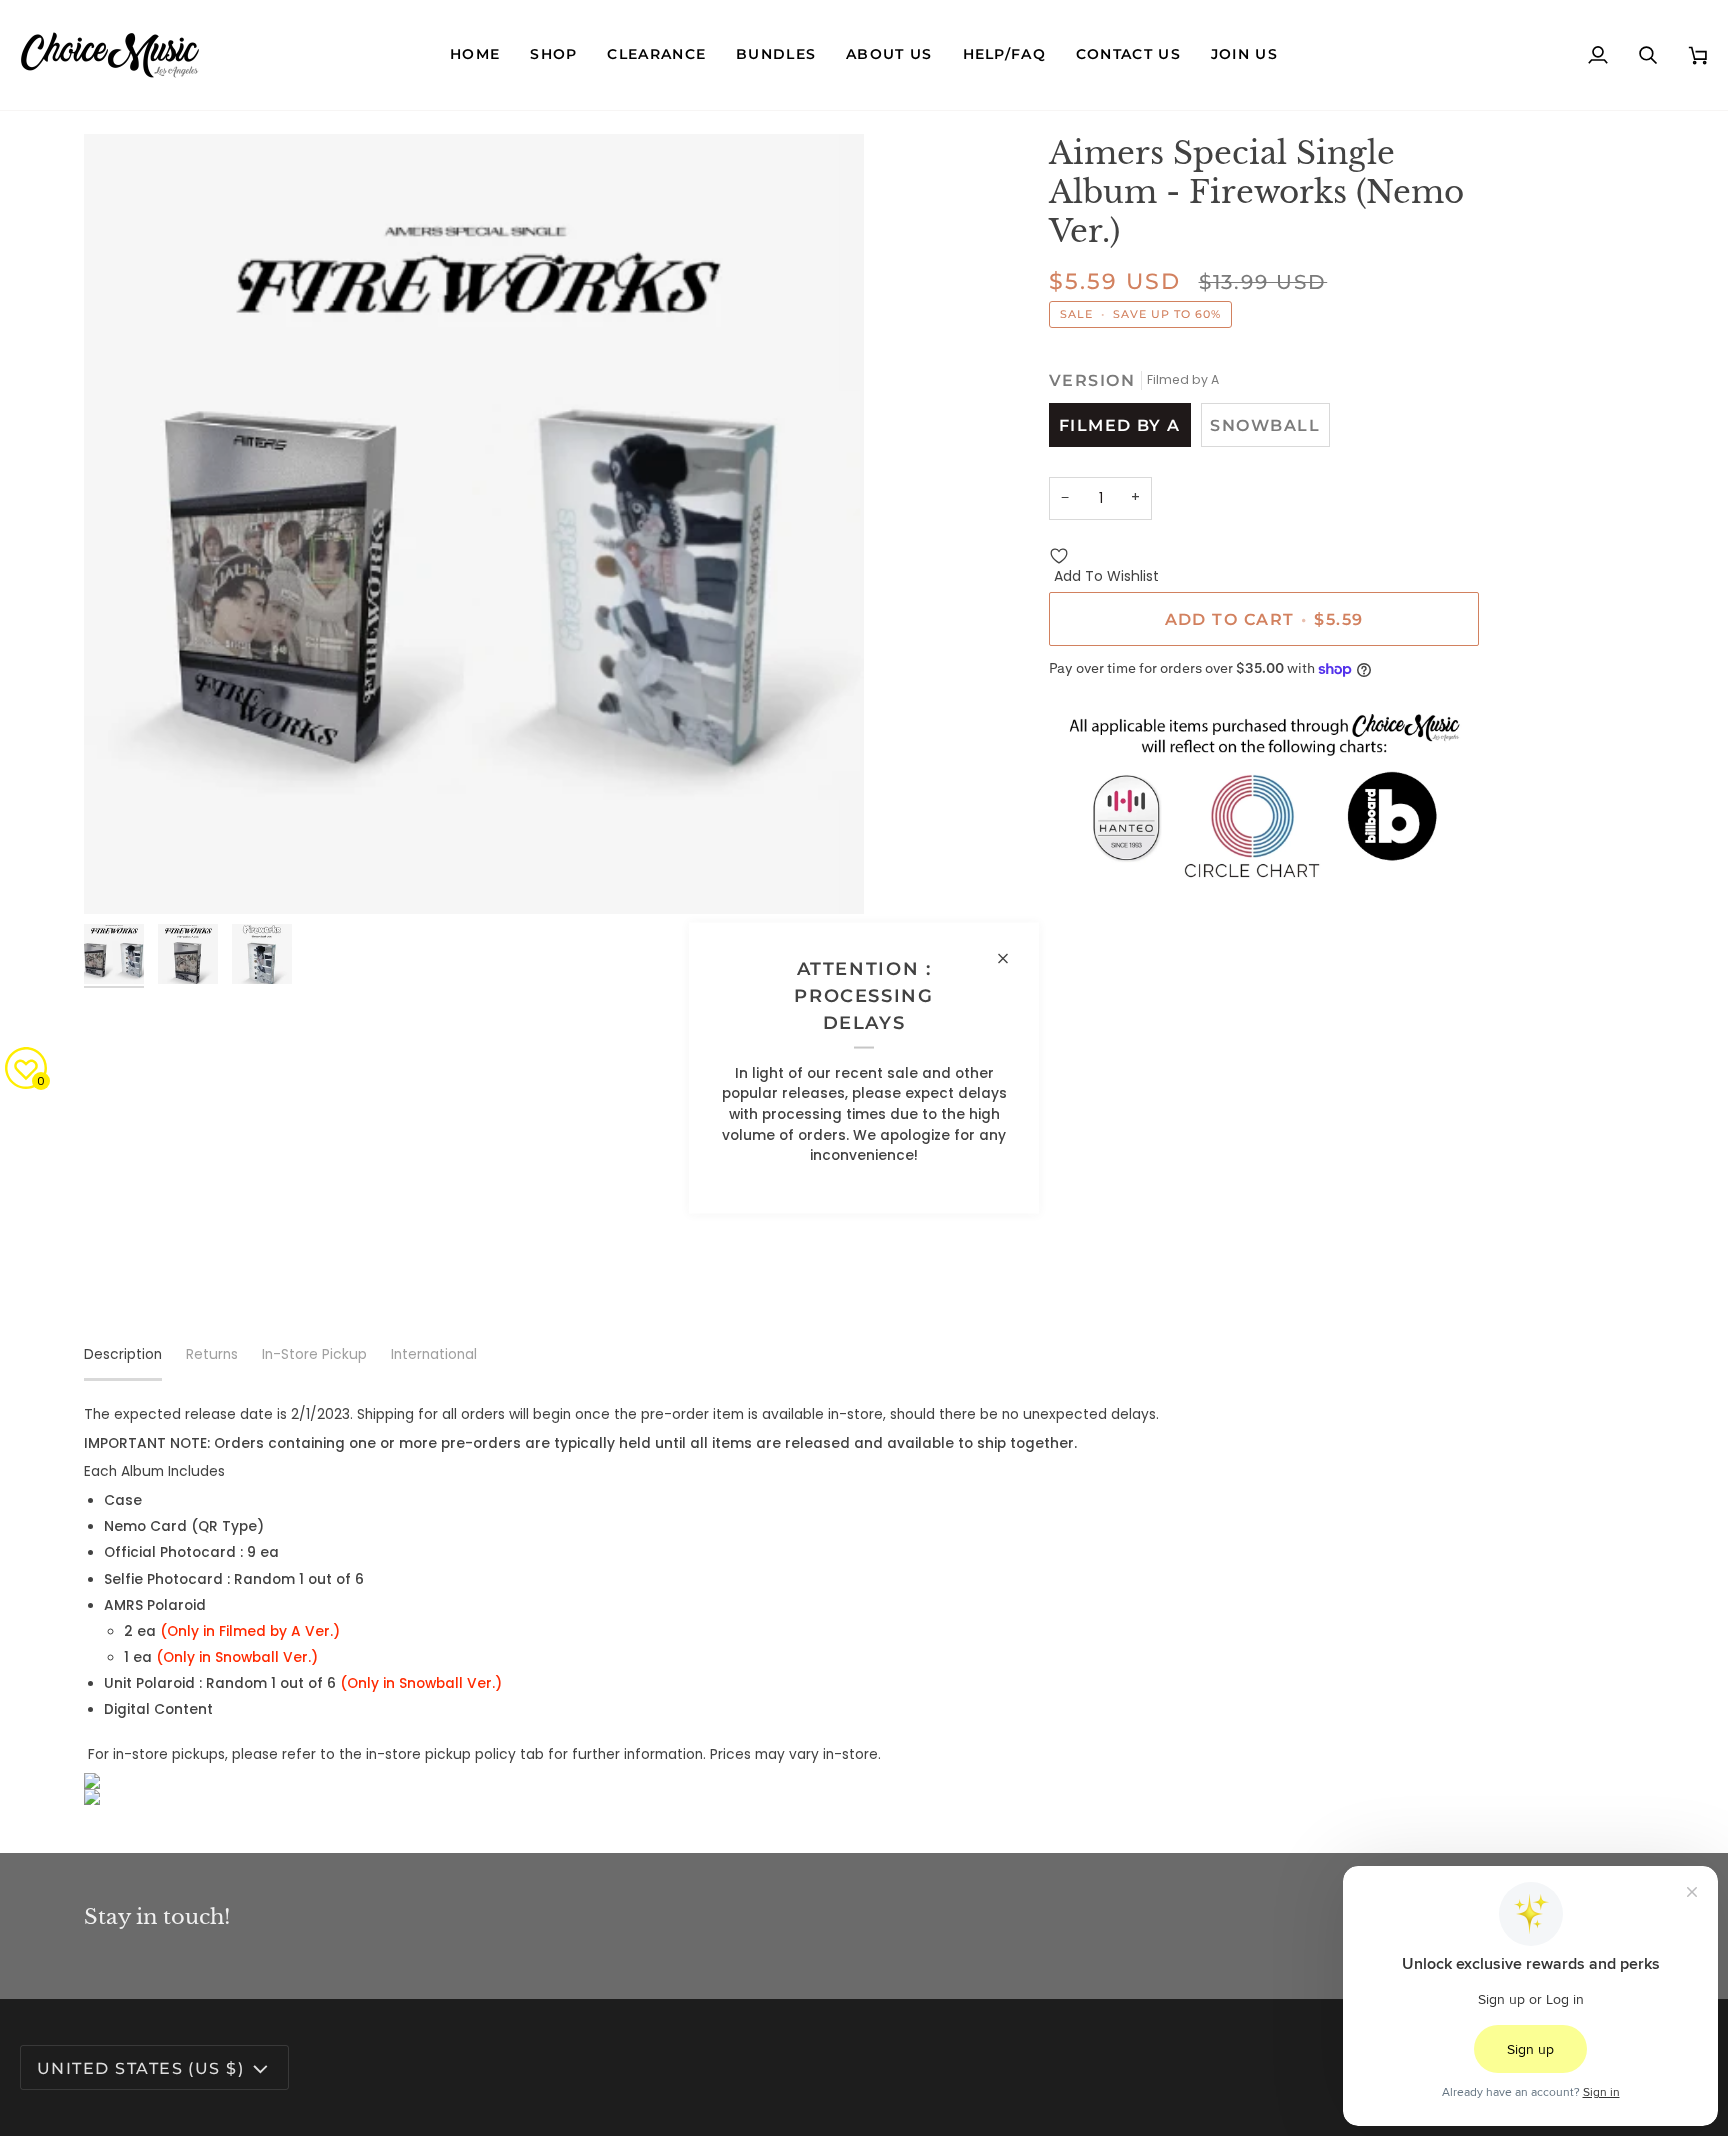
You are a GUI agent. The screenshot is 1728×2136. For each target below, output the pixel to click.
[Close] (1011, 959)
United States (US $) (140, 2068)
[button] (553, 55)
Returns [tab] (212, 1354)
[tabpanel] (864, 1605)
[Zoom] (474, 524)
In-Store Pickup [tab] (314, 1354)
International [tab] (434, 1354)
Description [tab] (123, 1354)
